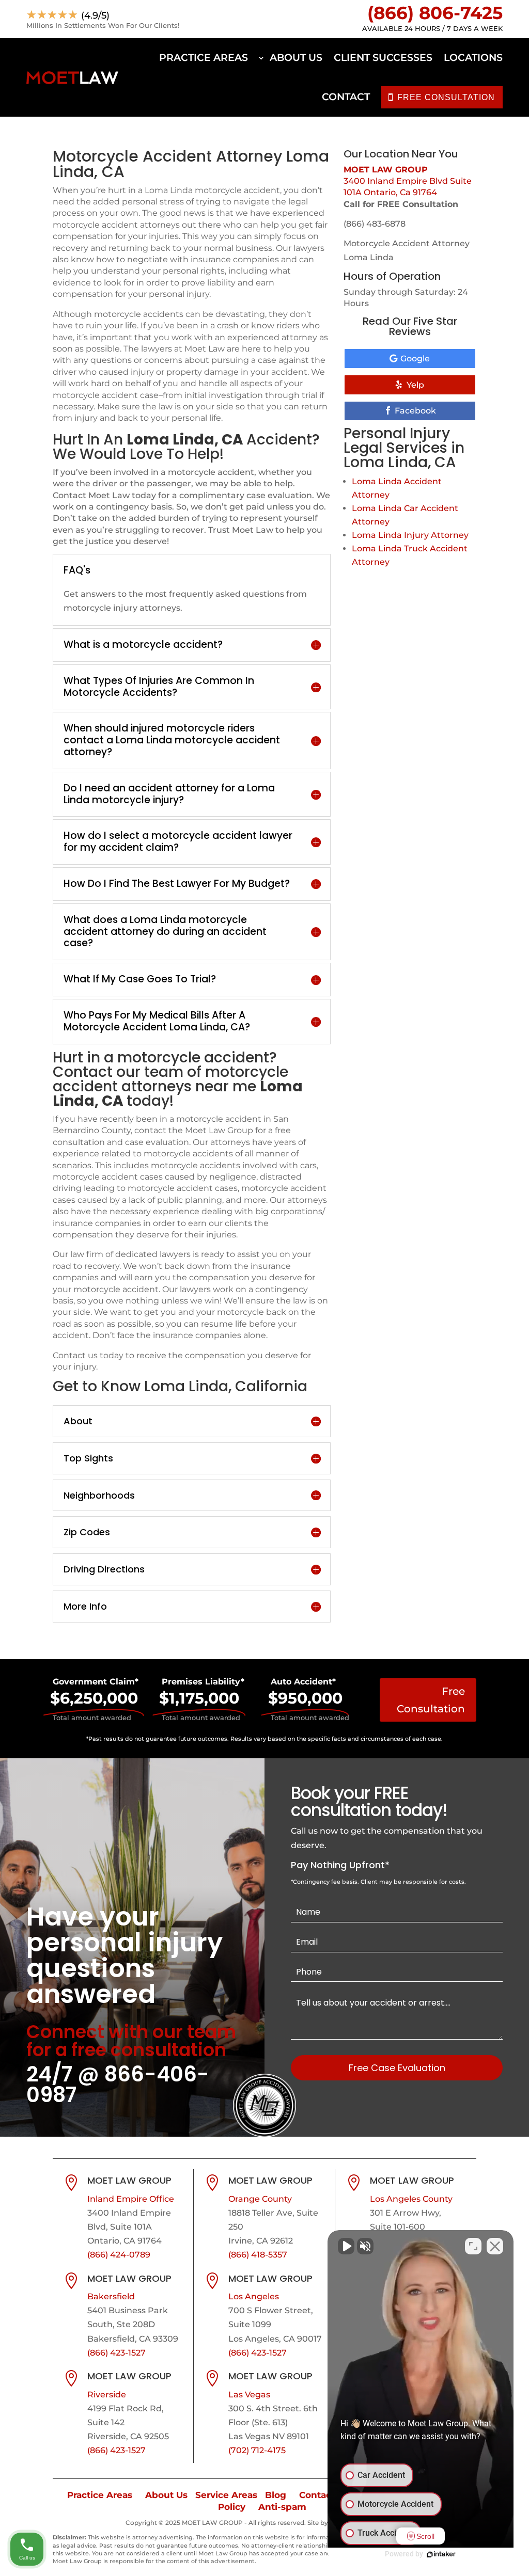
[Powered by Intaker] (441, 2554)
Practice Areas (204, 58)
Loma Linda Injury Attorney (410, 535)
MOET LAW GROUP (386, 170)
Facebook (415, 411)
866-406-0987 (118, 2085)
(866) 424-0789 (119, 2255)
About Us (296, 58)
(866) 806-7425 (435, 13)
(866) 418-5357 (258, 2255)
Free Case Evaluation (397, 2068)
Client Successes (383, 58)
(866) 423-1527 (116, 2353)
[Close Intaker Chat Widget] (495, 2246)
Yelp (415, 385)
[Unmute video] (346, 2246)
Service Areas (226, 2495)
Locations (473, 58)
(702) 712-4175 (257, 2450)
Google (415, 359)
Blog (276, 2495)
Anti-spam (282, 2507)
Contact (346, 97)
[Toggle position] (473, 2246)
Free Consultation (431, 1700)
